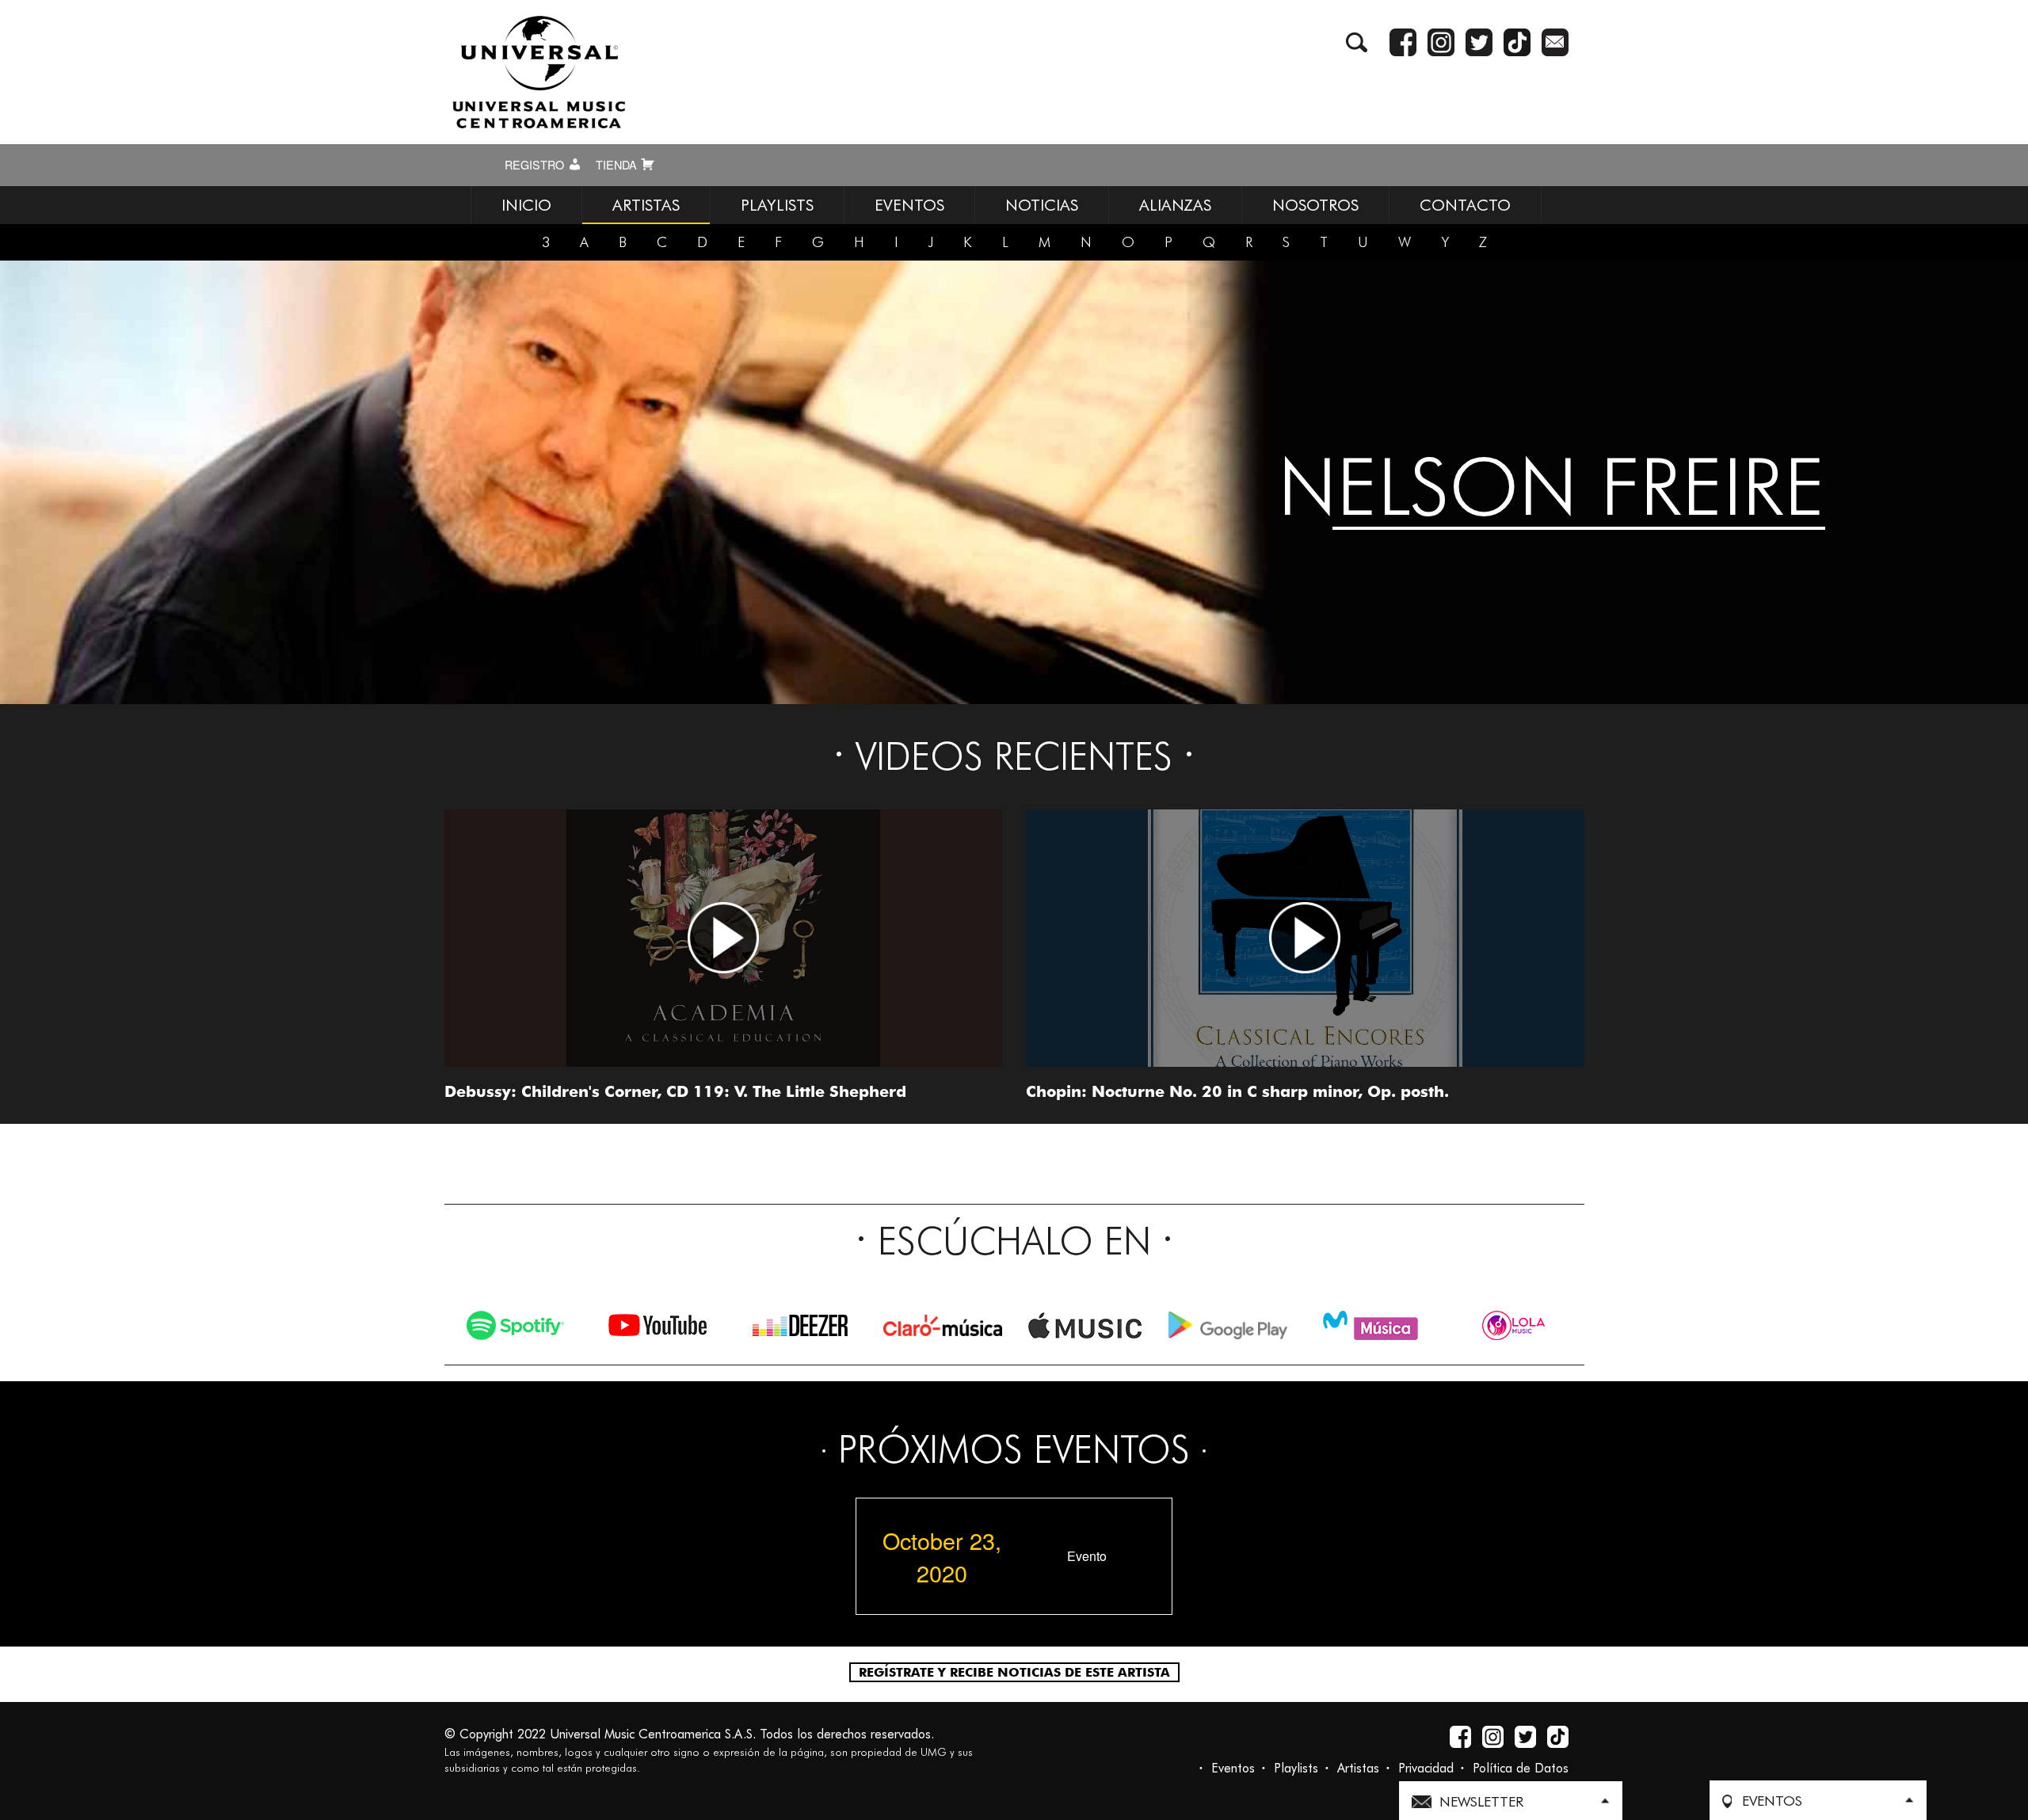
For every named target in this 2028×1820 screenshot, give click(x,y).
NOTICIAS (1042, 205)
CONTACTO (1465, 205)
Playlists (1296, 1768)
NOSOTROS (1315, 205)
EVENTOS (909, 205)
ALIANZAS (1175, 205)
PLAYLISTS (777, 205)
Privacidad (1426, 1768)
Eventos (1233, 1768)
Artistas (1358, 1768)
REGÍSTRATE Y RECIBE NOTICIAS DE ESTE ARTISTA (1014, 1672)
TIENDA (618, 165)
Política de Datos (1521, 1768)
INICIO (526, 205)
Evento (1087, 1556)
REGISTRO (536, 165)
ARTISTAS (646, 205)
